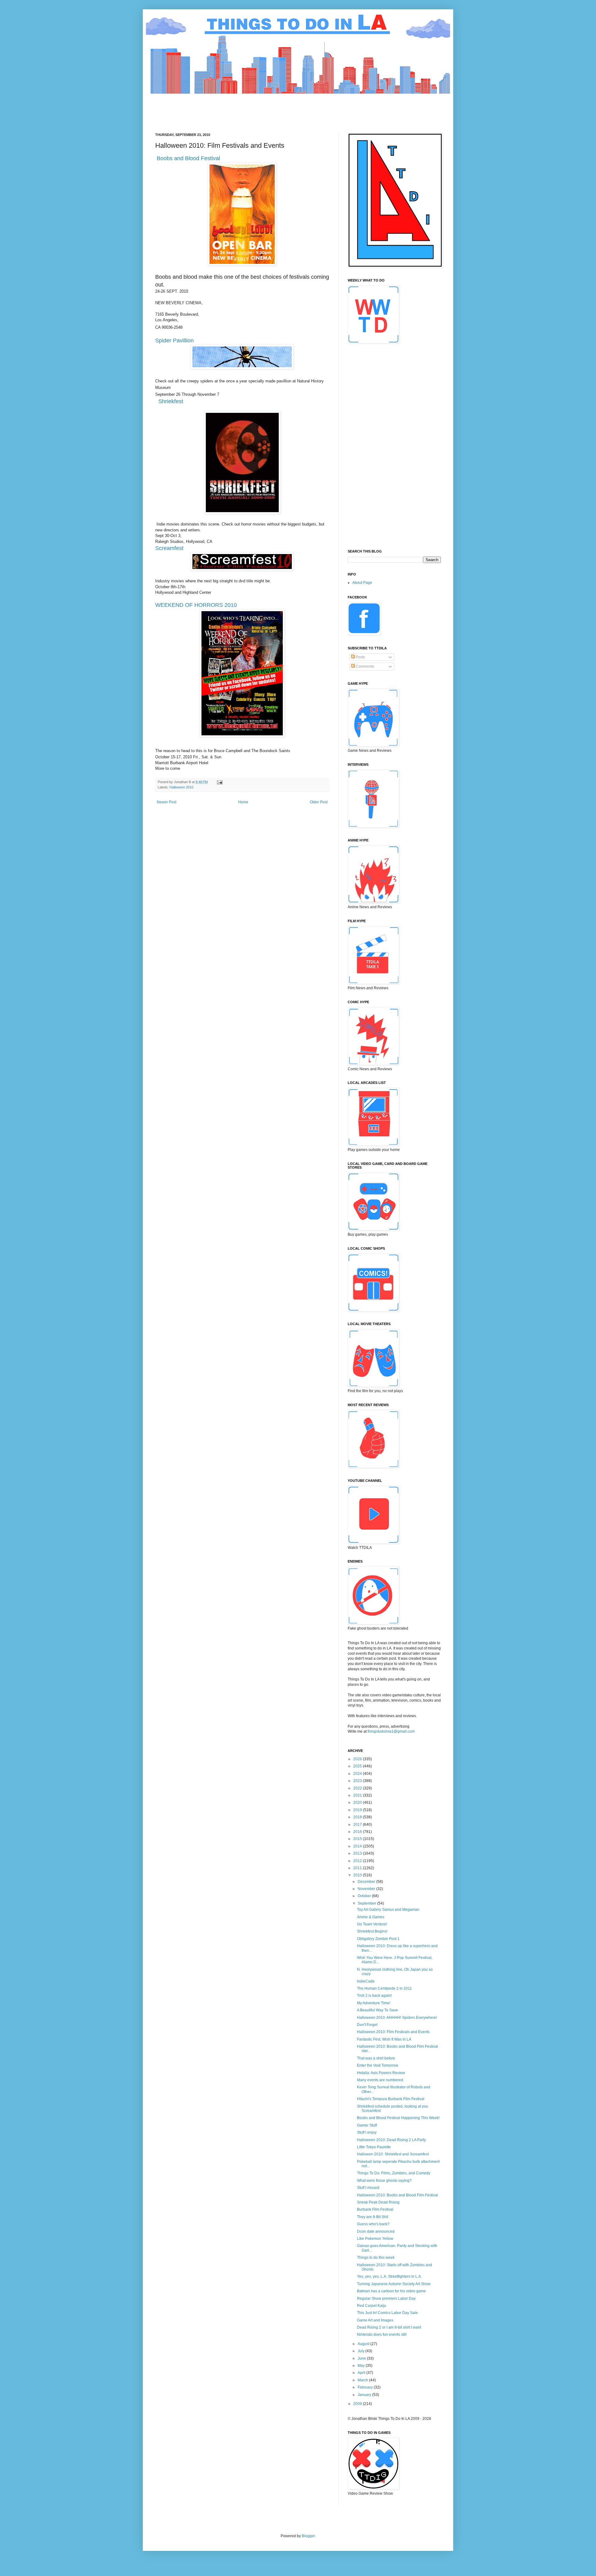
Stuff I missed (368, 2188)
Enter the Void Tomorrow (378, 2065)
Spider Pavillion (174, 341)
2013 (358, 1853)
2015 (358, 1839)
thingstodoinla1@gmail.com (391, 1731)
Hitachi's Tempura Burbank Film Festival (391, 2099)
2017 (358, 1825)
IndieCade (366, 1981)
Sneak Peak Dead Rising (378, 2202)
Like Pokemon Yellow (375, 2239)
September (367, 1903)
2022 (358, 1788)
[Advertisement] (268, 108)
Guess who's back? (373, 2224)
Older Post (319, 802)
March (363, 2380)
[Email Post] (219, 782)
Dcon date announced (376, 2231)
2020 (358, 1802)
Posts (360, 657)
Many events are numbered (380, 2080)
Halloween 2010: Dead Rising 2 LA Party (391, 2140)
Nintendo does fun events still (382, 2335)
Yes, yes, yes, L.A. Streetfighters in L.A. (389, 2276)
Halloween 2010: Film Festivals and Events (393, 2032)
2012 (358, 1861)
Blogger (308, 2536)
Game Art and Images (375, 2320)
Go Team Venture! (372, 1924)
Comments (364, 666)
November (367, 1889)
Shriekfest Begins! (372, 1931)
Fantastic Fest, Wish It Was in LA (384, 2039)
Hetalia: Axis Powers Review (381, 2073)
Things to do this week (376, 2258)
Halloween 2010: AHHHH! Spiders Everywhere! (397, 2018)
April (362, 2373)
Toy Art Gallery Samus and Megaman (388, 1910)
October (365, 1896)
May (362, 2366)
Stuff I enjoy (367, 2132)
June (362, 2358)
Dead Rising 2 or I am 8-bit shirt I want (389, 2327)
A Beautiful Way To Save (377, 2010)
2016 (358, 1832)
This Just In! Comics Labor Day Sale (387, 2313)
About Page (362, 583)
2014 (358, 1846)
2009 (358, 2404)
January (365, 2395)
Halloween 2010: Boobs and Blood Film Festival (397, 2195)
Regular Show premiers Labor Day (386, 2299)
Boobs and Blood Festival (188, 158)
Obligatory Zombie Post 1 (378, 1939)
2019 (358, 1810)
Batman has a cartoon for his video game (391, 2291)
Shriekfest (171, 401)
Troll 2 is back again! (374, 1996)
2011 (358, 1868)
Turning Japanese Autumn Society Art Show (394, 2284)
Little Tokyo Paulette (374, 2147)
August (364, 2344)
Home (243, 802)
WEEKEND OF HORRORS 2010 (196, 605)
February (366, 2387)
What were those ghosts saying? (384, 2181)
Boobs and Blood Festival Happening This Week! (398, 2118)
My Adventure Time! (374, 2003)
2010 (358, 1875)
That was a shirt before (376, 2058)
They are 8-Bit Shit (372, 2217)
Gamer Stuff (367, 2125)
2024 (358, 1774)
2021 (358, 1795)
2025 (358, 1766)
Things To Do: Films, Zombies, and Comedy (394, 2173)
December (367, 1882)
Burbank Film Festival (375, 2209)
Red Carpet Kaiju (372, 2306)
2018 (358, 1817)
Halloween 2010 (181, 787)
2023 (358, 1781)
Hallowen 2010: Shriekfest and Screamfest (393, 2154)
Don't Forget (367, 2025)
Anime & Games (371, 1917)
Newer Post (167, 802)
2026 (358, 1759)
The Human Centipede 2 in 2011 (384, 1988)
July (361, 2351)
